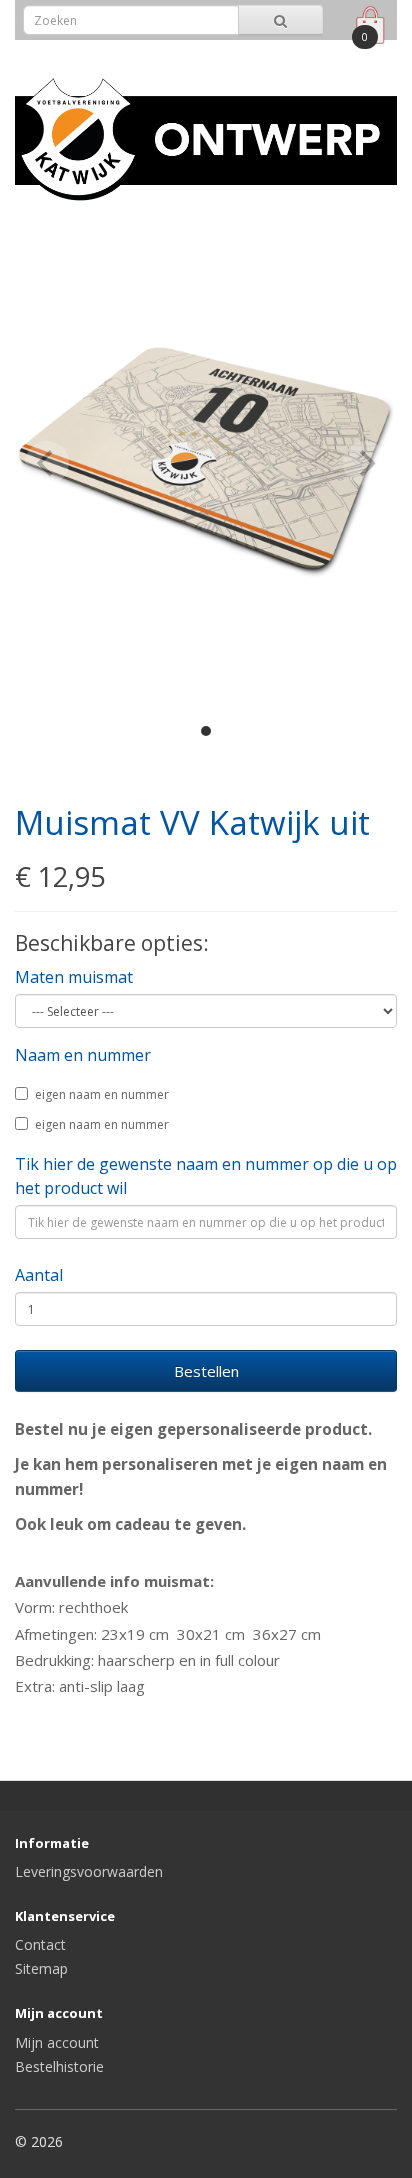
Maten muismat (74, 977)
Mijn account (57, 2042)
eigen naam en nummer (102, 1094)
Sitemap (41, 1968)
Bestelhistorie (59, 2066)
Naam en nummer (83, 1055)
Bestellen (206, 1371)
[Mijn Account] (325, 53)
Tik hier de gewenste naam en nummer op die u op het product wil (206, 1176)
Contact (40, 1944)
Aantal (39, 1275)
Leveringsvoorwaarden (89, 1871)
